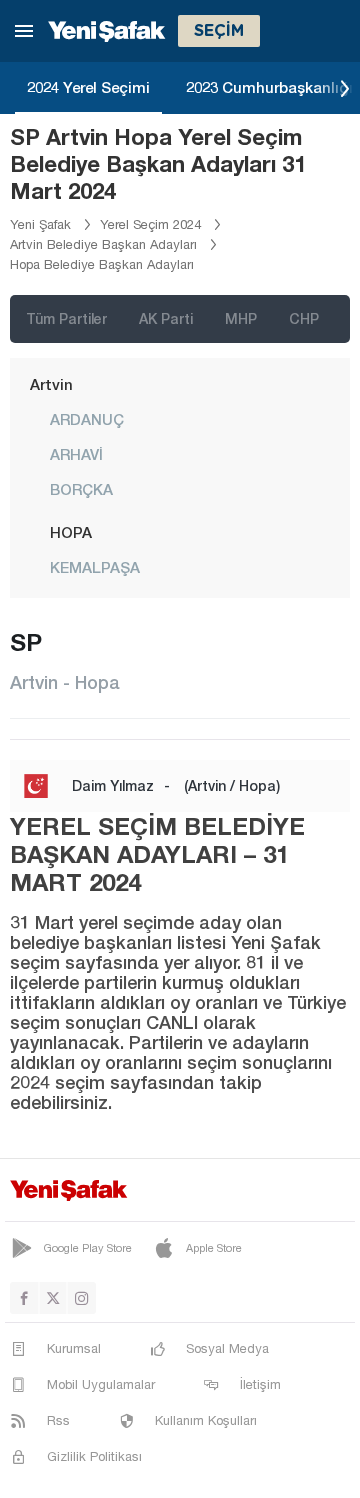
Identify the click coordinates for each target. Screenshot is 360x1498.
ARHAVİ (76, 454)
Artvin (51, 384)
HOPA (71, 532)
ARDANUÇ (87, 419)
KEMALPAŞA (95, 567)
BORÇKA (81, 489)
